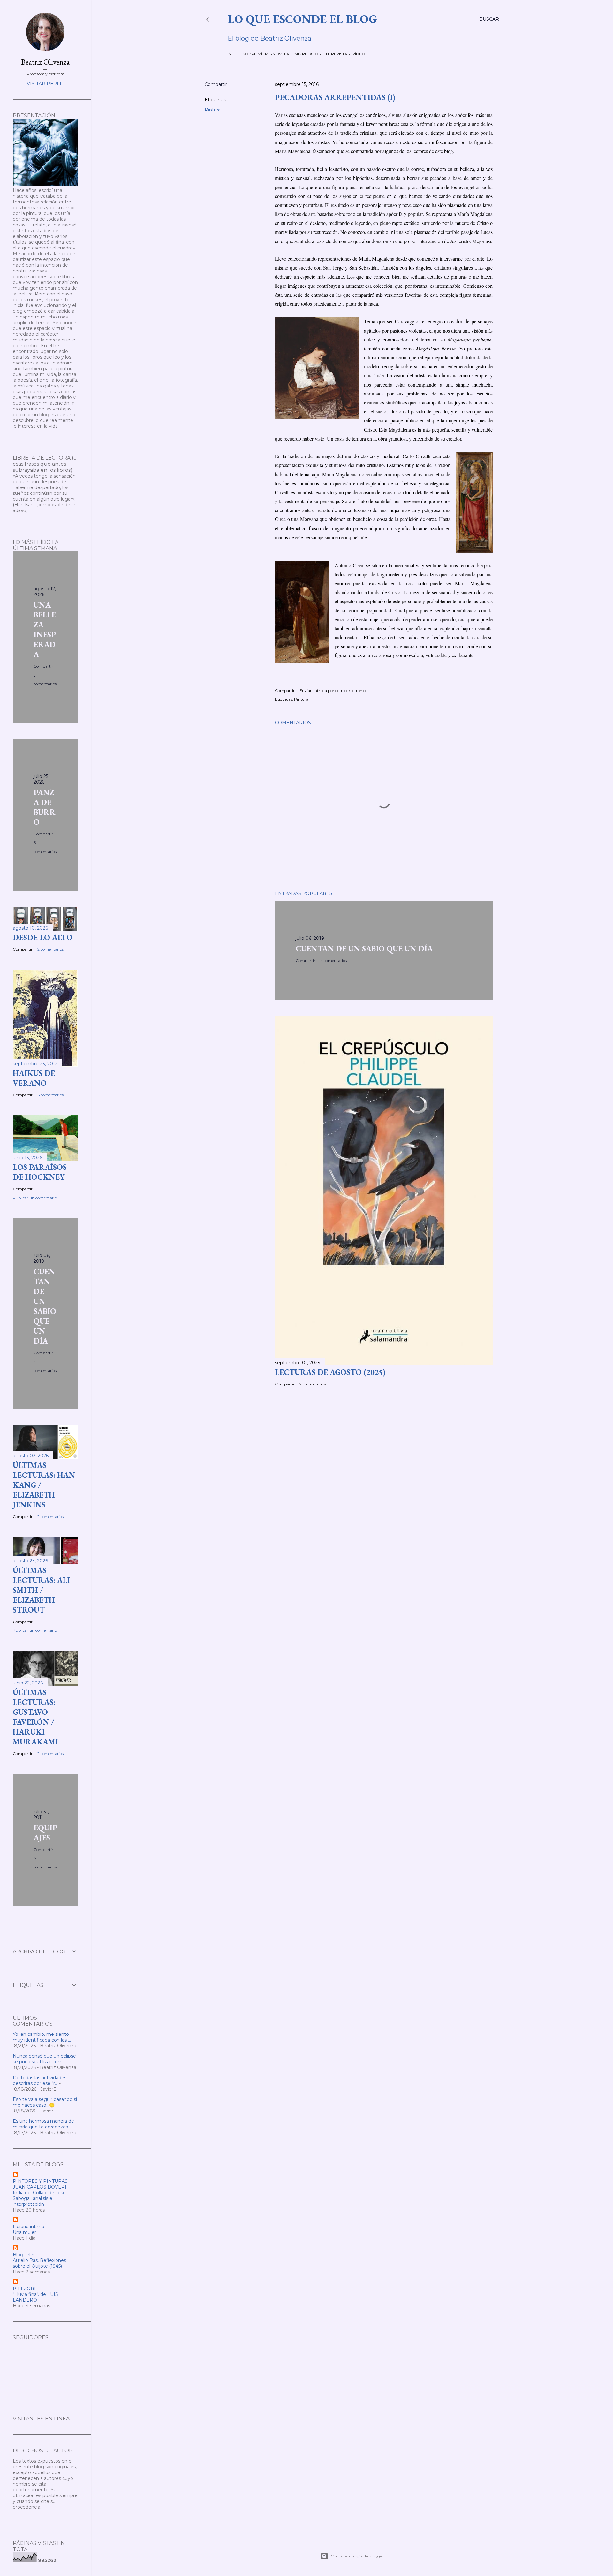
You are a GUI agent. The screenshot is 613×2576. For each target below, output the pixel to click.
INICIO (234, 54)
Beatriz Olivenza (45, 62)
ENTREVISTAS (337, 54)
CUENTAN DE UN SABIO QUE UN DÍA (364, 949)
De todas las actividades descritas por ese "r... (40, 2081)
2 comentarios (313, 1384)
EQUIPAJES (45, 1833)
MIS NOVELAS (278, 54)
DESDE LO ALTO (43, 937)
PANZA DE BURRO (45, 807)
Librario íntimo (29, 2227)
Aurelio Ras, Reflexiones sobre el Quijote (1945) (39, 2263)
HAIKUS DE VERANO (34, 1078)
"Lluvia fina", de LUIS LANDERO (35, 2297)
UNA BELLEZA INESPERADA (45, 630)
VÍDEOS (360, 54)
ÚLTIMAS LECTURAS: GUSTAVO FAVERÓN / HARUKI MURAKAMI (35, 1717)
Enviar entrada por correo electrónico (333, 690)
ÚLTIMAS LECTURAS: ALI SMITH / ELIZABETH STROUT (41, 1590)
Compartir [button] (216, 84)
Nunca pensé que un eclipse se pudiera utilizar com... (44, 2059)
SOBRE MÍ (252, 54)
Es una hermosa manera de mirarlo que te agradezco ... (43, 2124)
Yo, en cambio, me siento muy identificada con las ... (42, 2037)
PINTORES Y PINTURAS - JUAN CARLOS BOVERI (42, 2184)
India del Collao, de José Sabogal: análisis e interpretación (39, 2198)
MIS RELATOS (307, 54)
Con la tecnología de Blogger (357, 2556)
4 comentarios (333, 960)
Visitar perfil (45, 84)
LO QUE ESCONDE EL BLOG (302, 19)
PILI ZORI (24, 2288)
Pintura (213, 110)
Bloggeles (24, 2255)
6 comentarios (50, 1095)
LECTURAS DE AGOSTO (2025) (330, 1372)
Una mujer (24, 2232)
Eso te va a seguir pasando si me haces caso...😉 (45, 2102)
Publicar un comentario (35, 1198)
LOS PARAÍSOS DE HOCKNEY (40, 1172)
